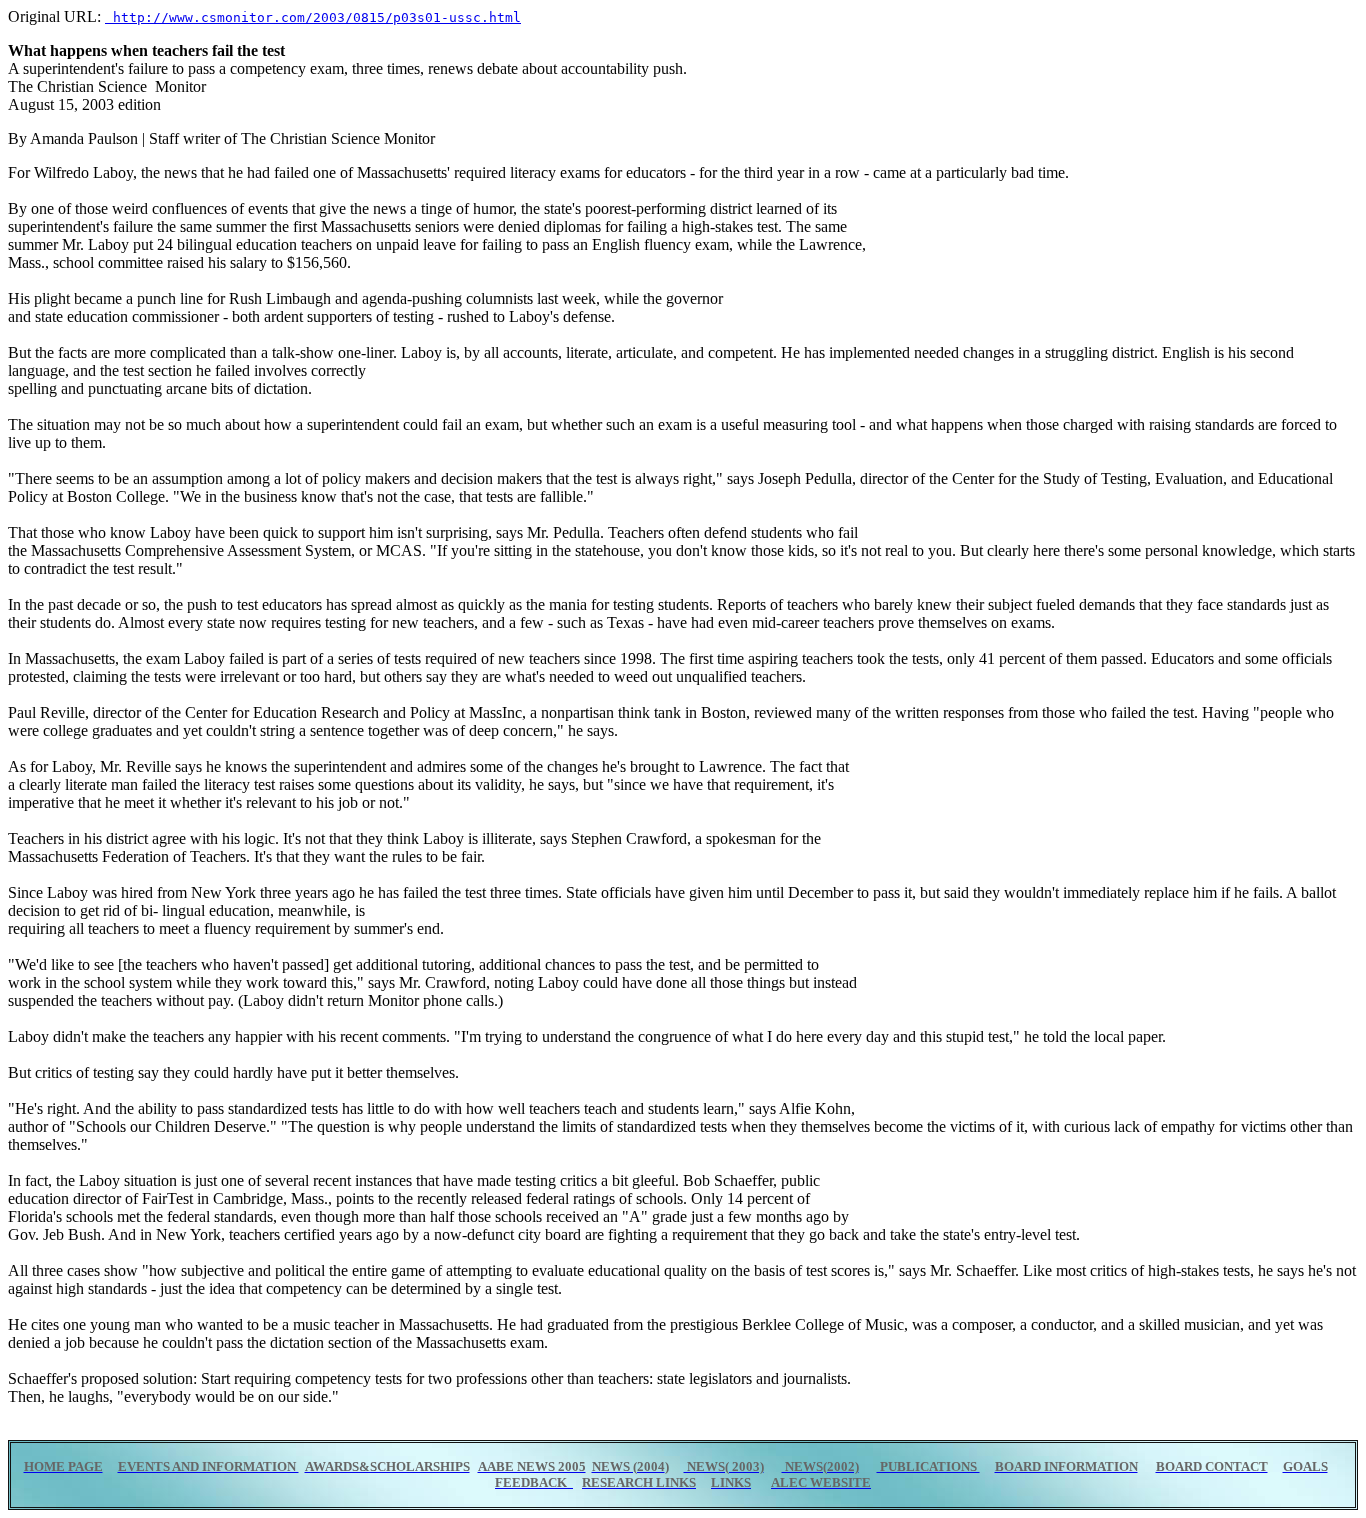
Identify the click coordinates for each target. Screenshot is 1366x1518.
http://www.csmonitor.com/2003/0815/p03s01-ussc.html (313, 17)
